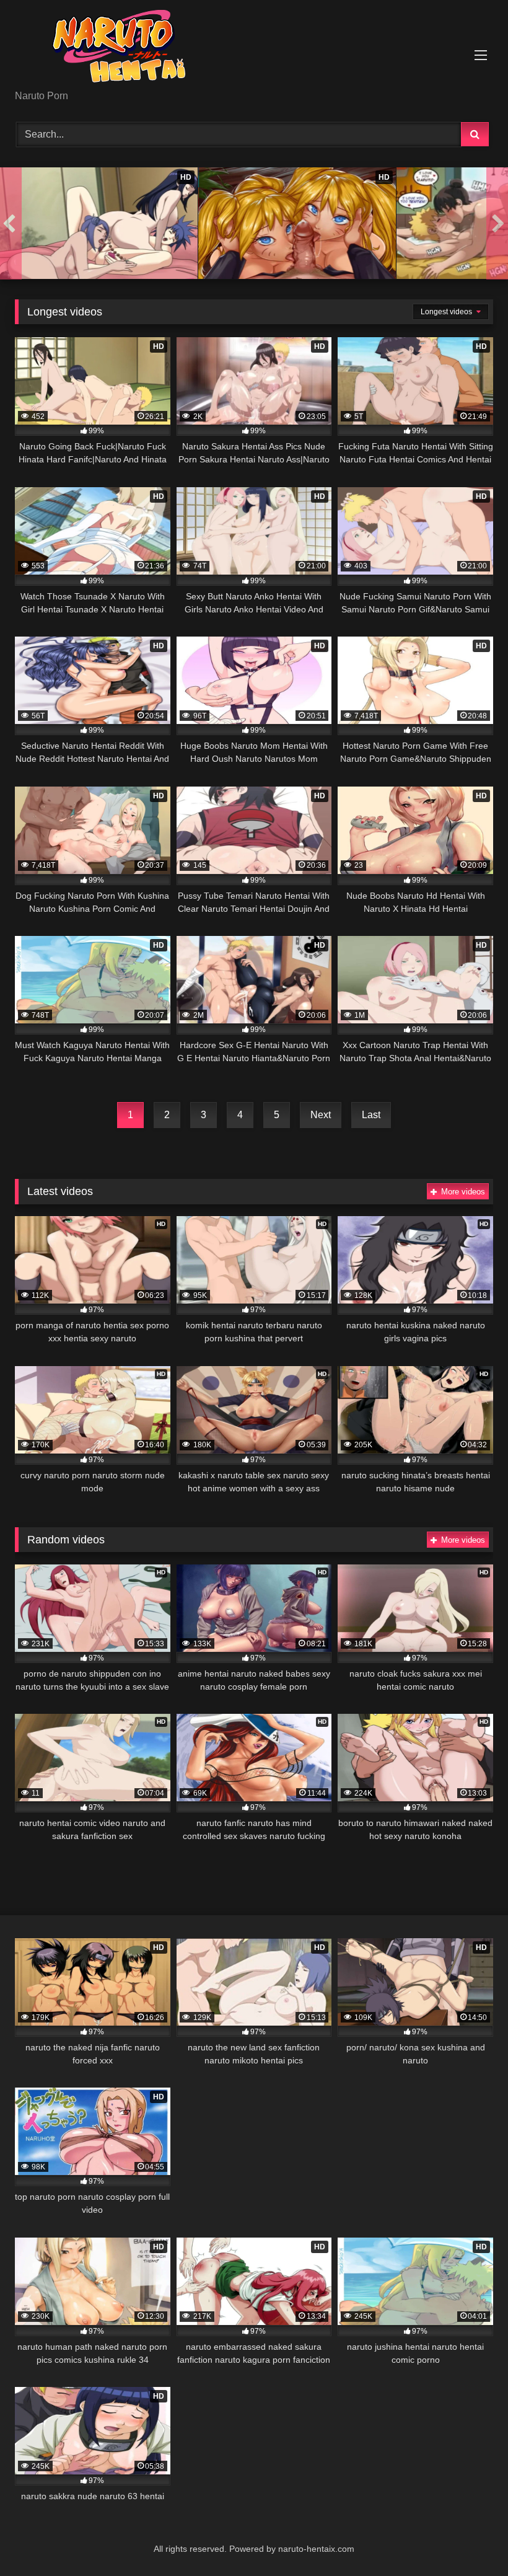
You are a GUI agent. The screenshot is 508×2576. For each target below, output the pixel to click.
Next (321, 1115)
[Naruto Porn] (254, 49)
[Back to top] (470, 2539)
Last (371, 1115)
